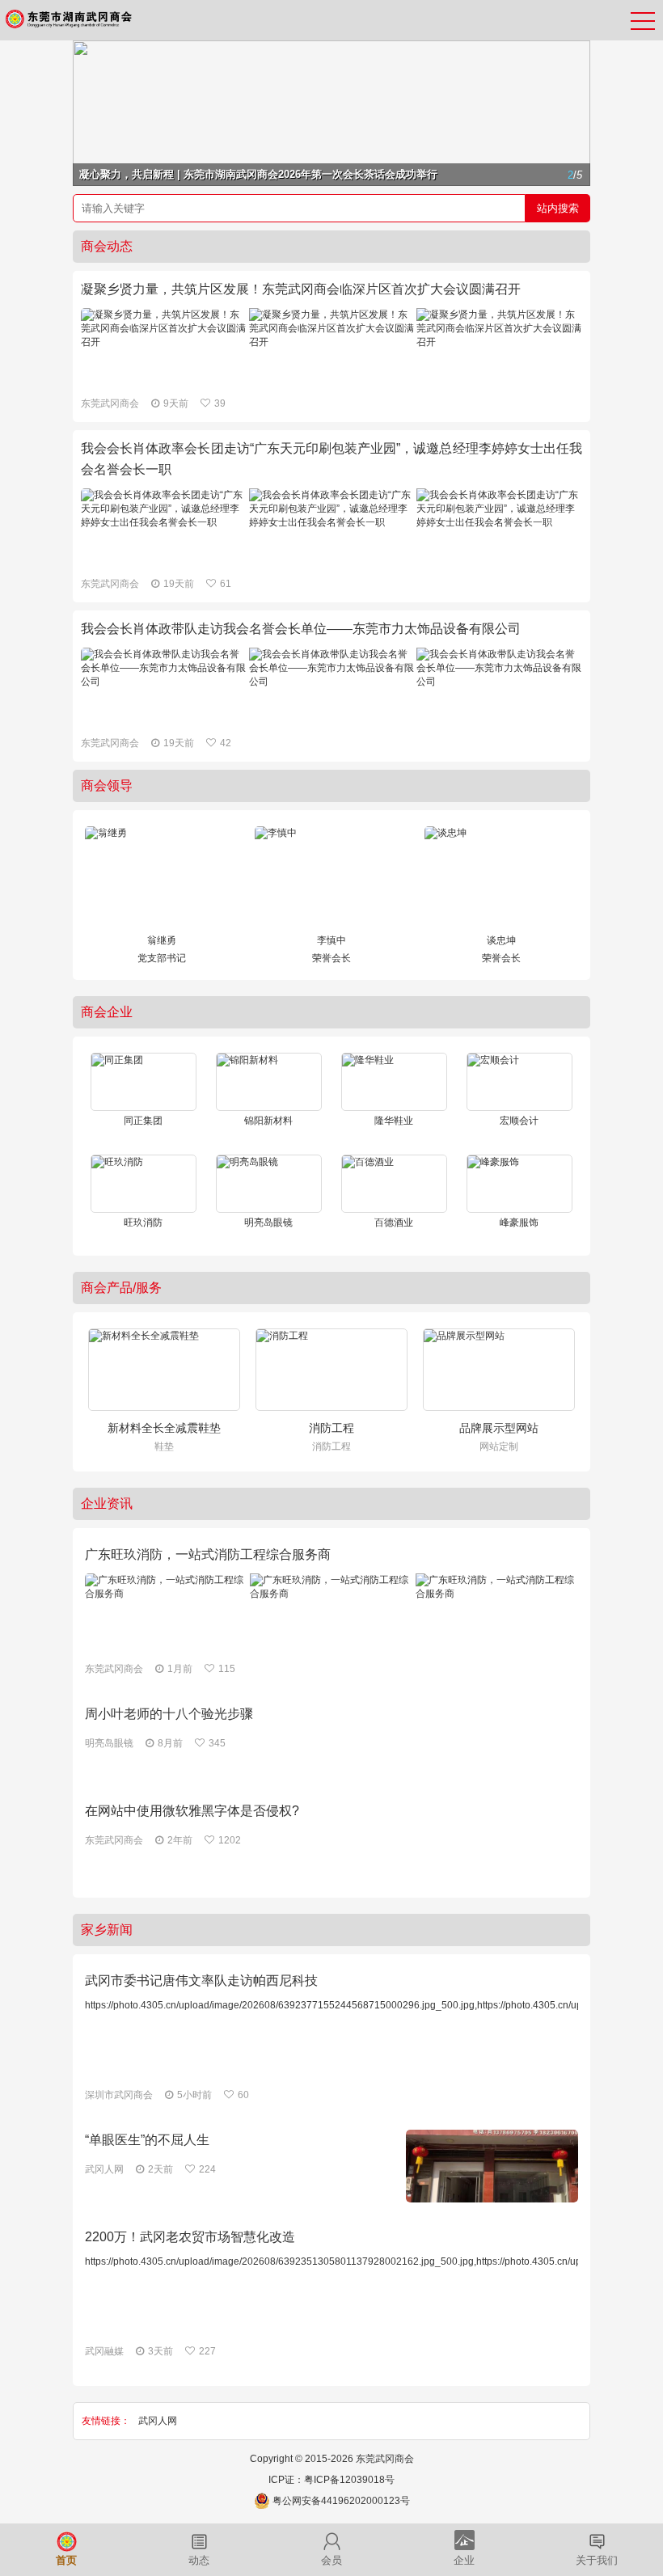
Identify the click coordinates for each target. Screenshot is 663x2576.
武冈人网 (158, 2421)
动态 (199, 2561)
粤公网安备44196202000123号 (341, 2501)
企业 (464, 2561)
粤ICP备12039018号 (349, 2480)
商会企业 (107, 1012)
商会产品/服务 (121, 1288)
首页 (66, 2561)
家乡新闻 (107, 1930)
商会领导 (107, 785)
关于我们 (597, 2561)
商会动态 (107, 246)
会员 (331, 2561)
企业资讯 (107, 1503)
